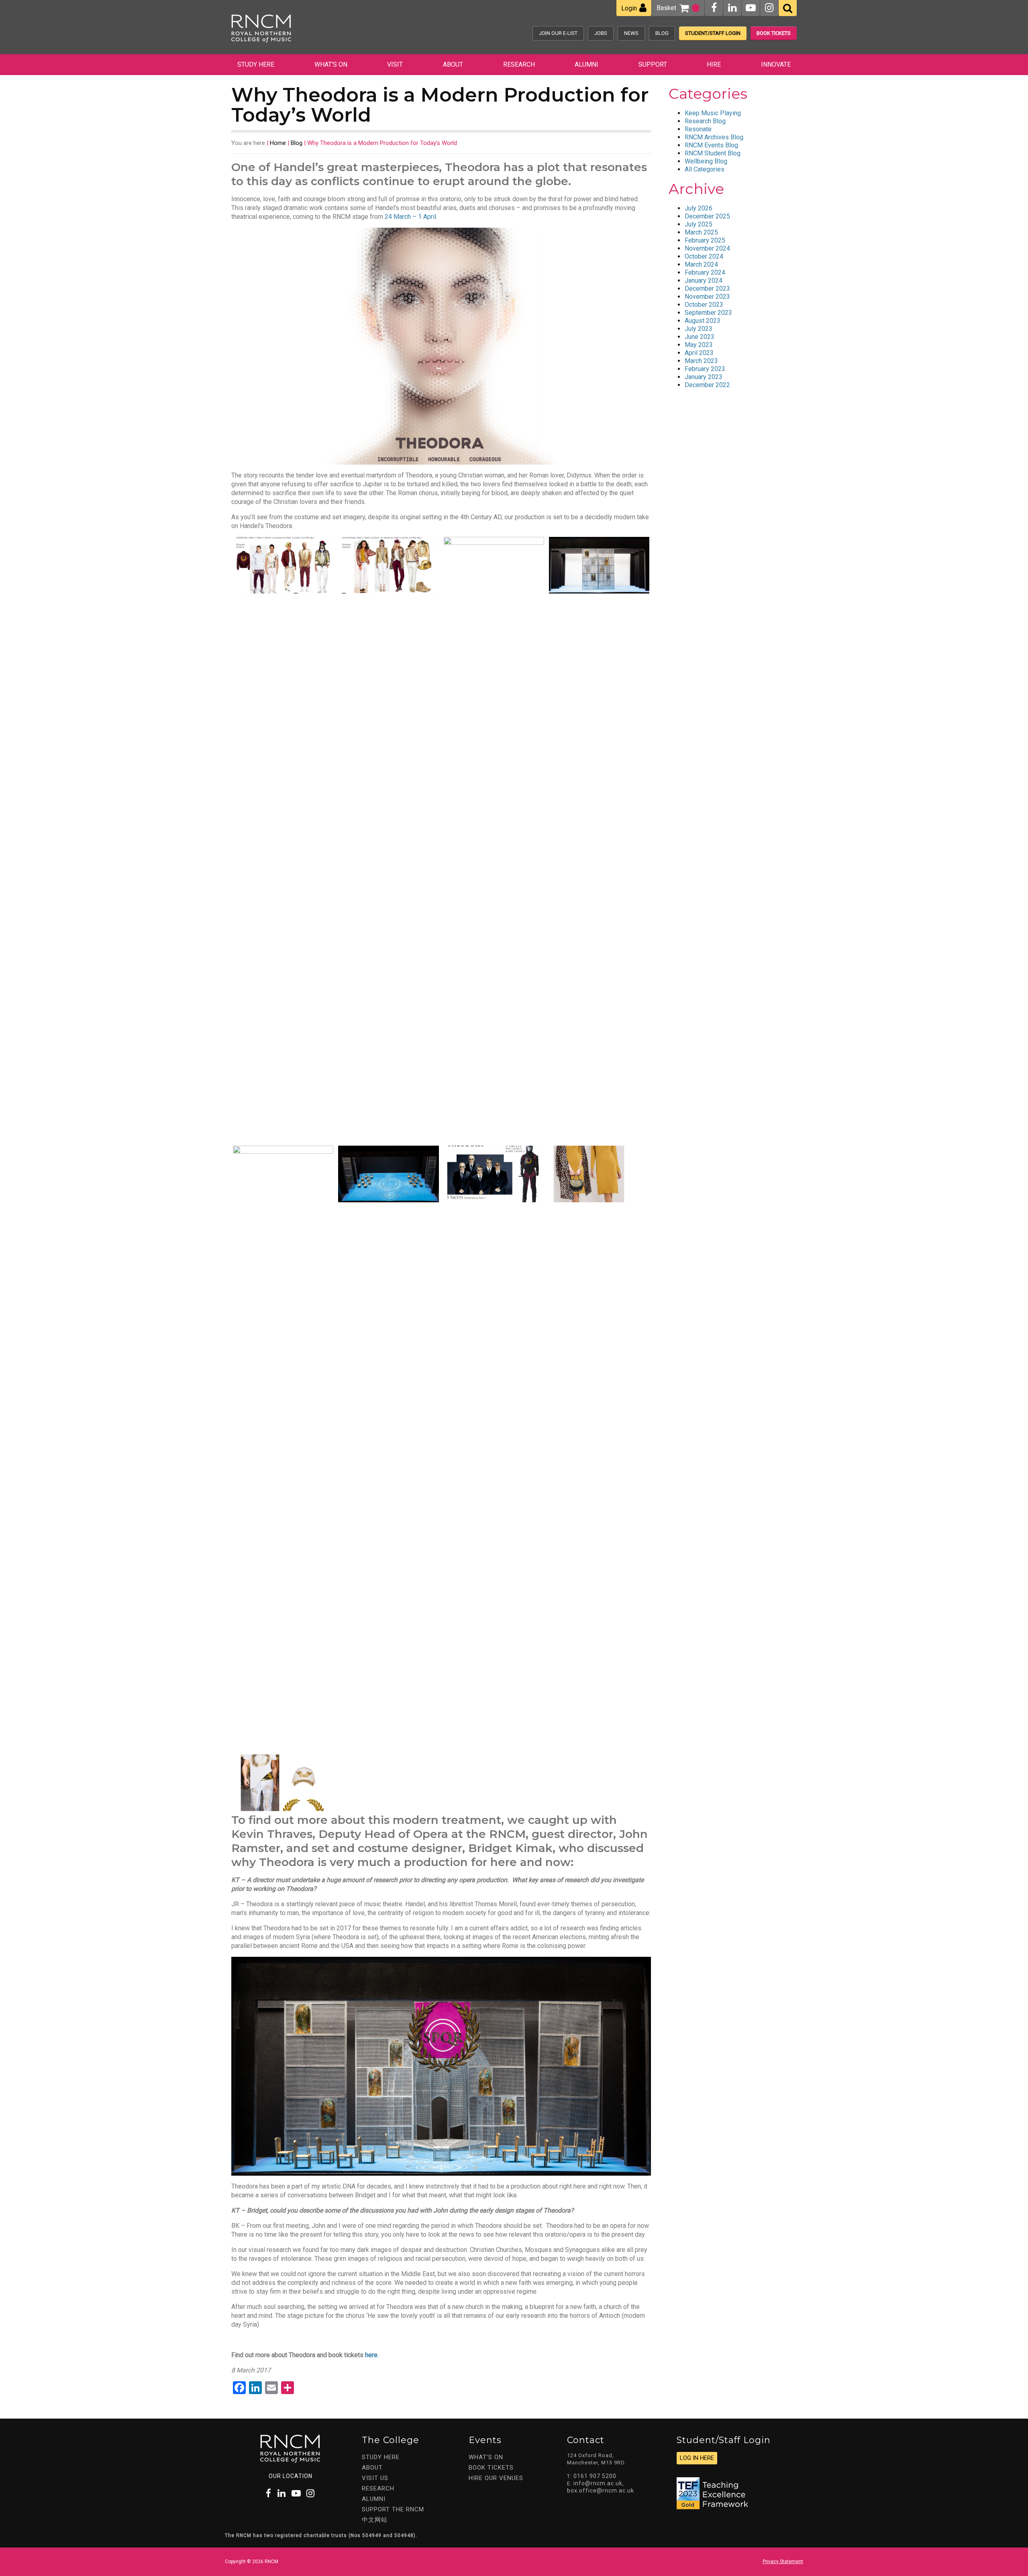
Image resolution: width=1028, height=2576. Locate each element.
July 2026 (699, 208)
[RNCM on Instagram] (769, 8)
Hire (714, 64)
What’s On (331, 64)
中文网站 (375, 2520)
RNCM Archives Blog (714, 137)
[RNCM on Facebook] (714, 8)
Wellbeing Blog (706, 161)
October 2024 (704, 256)
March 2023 (701, 361)
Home (278, 143)
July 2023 (699, 329)
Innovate (776, 64)
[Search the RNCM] (788, 8)
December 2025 (707, 216)
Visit (395, 64)
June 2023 (700, 337)
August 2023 (703, 321)
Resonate (698, 129)
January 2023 (704, 377)
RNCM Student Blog (713, 153)
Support (653, 64)
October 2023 (704, 305)
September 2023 (708, 313)
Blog (662, 33)
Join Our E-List (558, 33)
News (631, 33)
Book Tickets (774, 33)
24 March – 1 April (410, 217)
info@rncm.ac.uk (598, 2483)
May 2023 (699, 345)
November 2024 (707, 248)
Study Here (256, 64)
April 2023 (699, 353)
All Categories (705, 169)
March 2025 (701, 232)
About (453, 64)
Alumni (586, 64)
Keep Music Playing (713, 113)
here (371, 2355)
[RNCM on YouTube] (751, 8)
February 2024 (705, 272)
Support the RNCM (393, 2509)
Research (519, 64)
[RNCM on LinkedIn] (732, 8)
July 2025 (699, 224)
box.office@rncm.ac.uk (601, 2490)
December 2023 (707, 289)
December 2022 (707, 385)
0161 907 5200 (595, 2476)
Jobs (601, 33)
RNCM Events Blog (711, 145)
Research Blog (705, 121)
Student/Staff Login (713, 33)
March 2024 (701, 264)
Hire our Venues (496, 2478)
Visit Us (375, 2478)
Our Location (291, 2476)
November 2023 (707, 297)
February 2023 (705, 369)
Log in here (697, 2458)
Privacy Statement (783, 2562)
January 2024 (704, 280)
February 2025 (705, 240)
